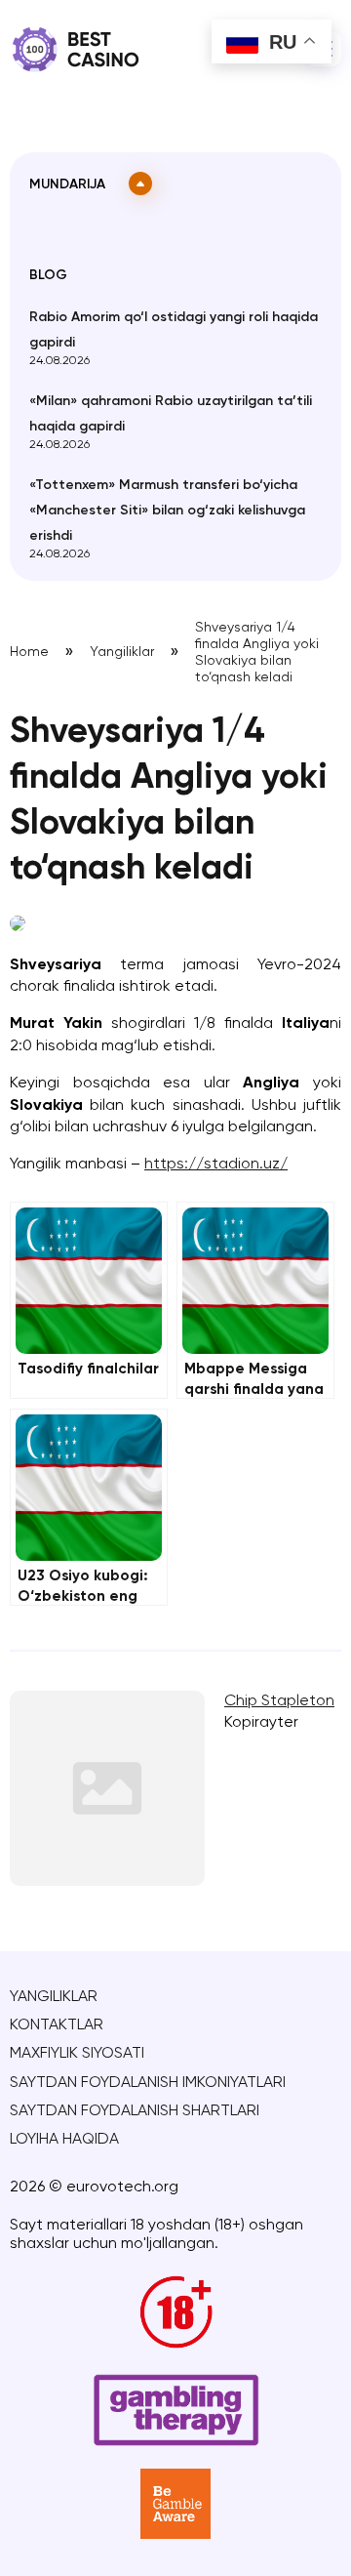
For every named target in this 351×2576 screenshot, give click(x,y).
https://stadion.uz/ (216, 1165)
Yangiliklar (122, 652)
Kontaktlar (57, 2025)
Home (29, 652)
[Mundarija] (140, 184)
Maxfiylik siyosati (77, 2054)
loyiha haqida (64, 2140)
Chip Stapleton (279, 1701)
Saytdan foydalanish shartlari (135, 2111)
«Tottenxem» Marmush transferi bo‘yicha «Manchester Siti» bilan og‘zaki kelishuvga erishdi (167, 511)
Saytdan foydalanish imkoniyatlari (148, 2083)
